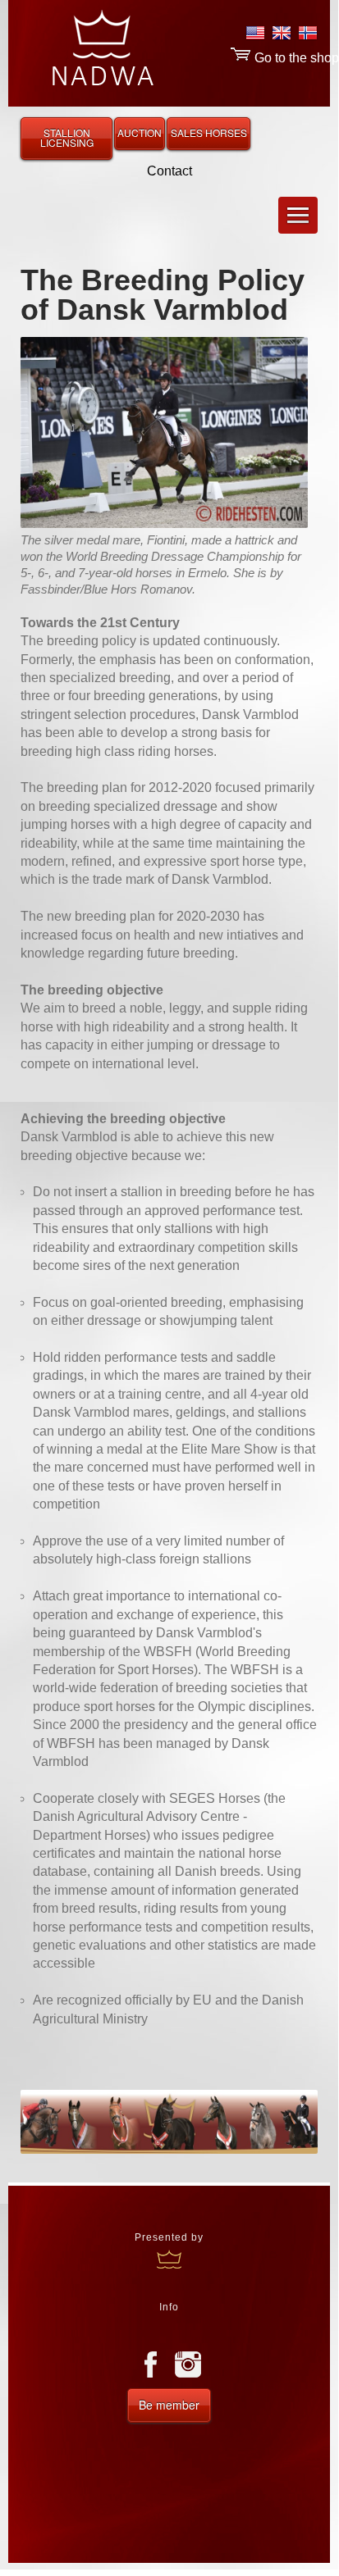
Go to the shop (295, 58)
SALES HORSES (209, 132)
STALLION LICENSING (67, 137)
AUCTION (140, 132)
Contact (169, 171)
